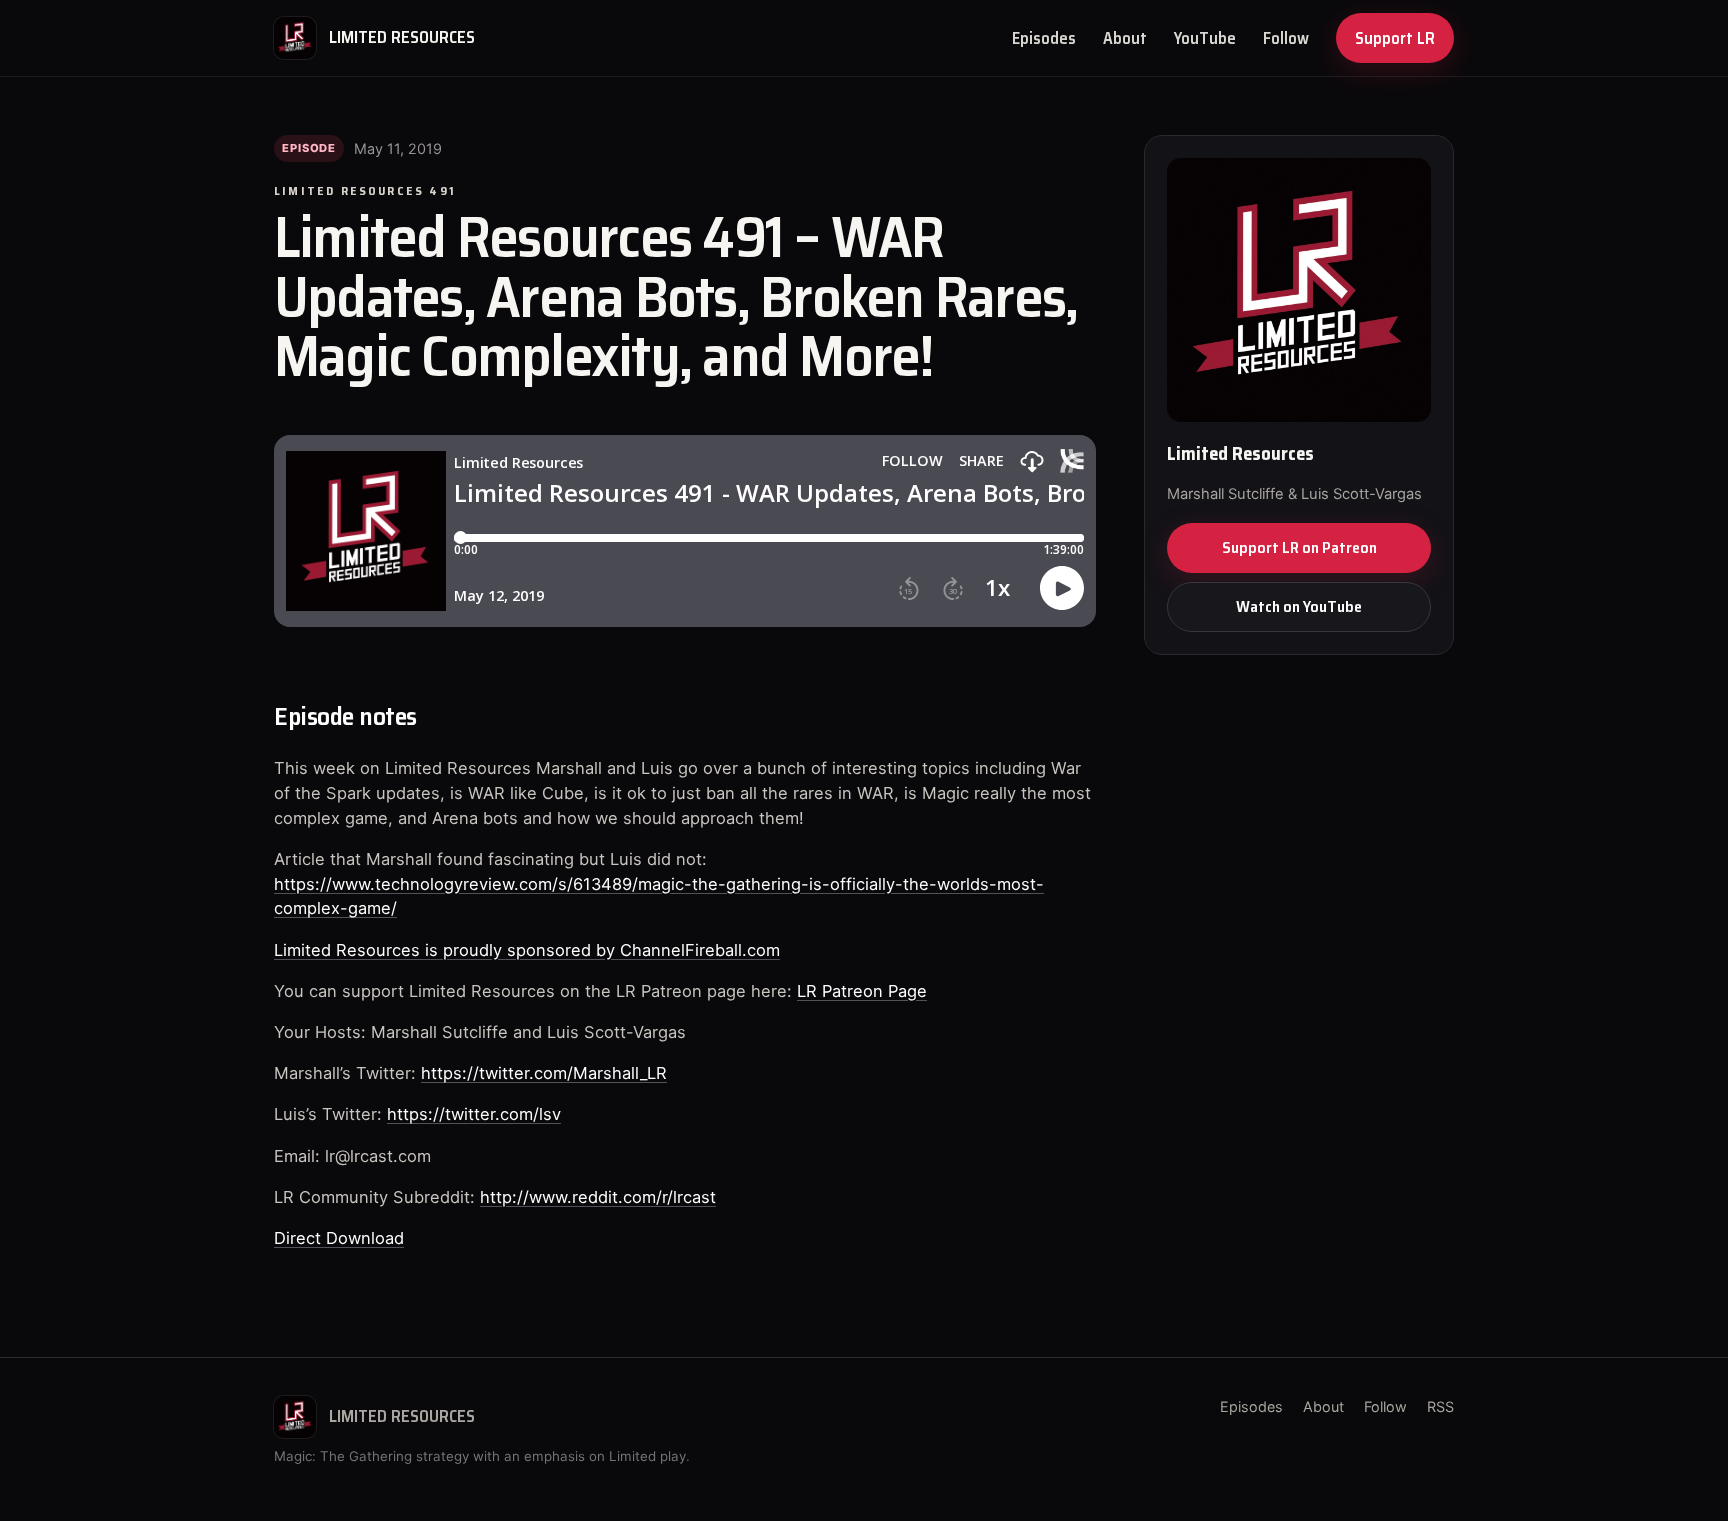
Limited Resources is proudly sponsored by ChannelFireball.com (527, 950)
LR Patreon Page (862, 991)
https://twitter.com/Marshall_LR (544, 1073)
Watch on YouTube (1299, 606)
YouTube (1205, 38)
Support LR (1395, 38)
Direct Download (339, 1238)
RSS (1440, 1406)
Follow (1286, 38)
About (1125, 38)
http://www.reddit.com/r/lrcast (598, 1197)
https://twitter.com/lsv (474, 1114)
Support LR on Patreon (1299, 547)
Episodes (1044, 38)
